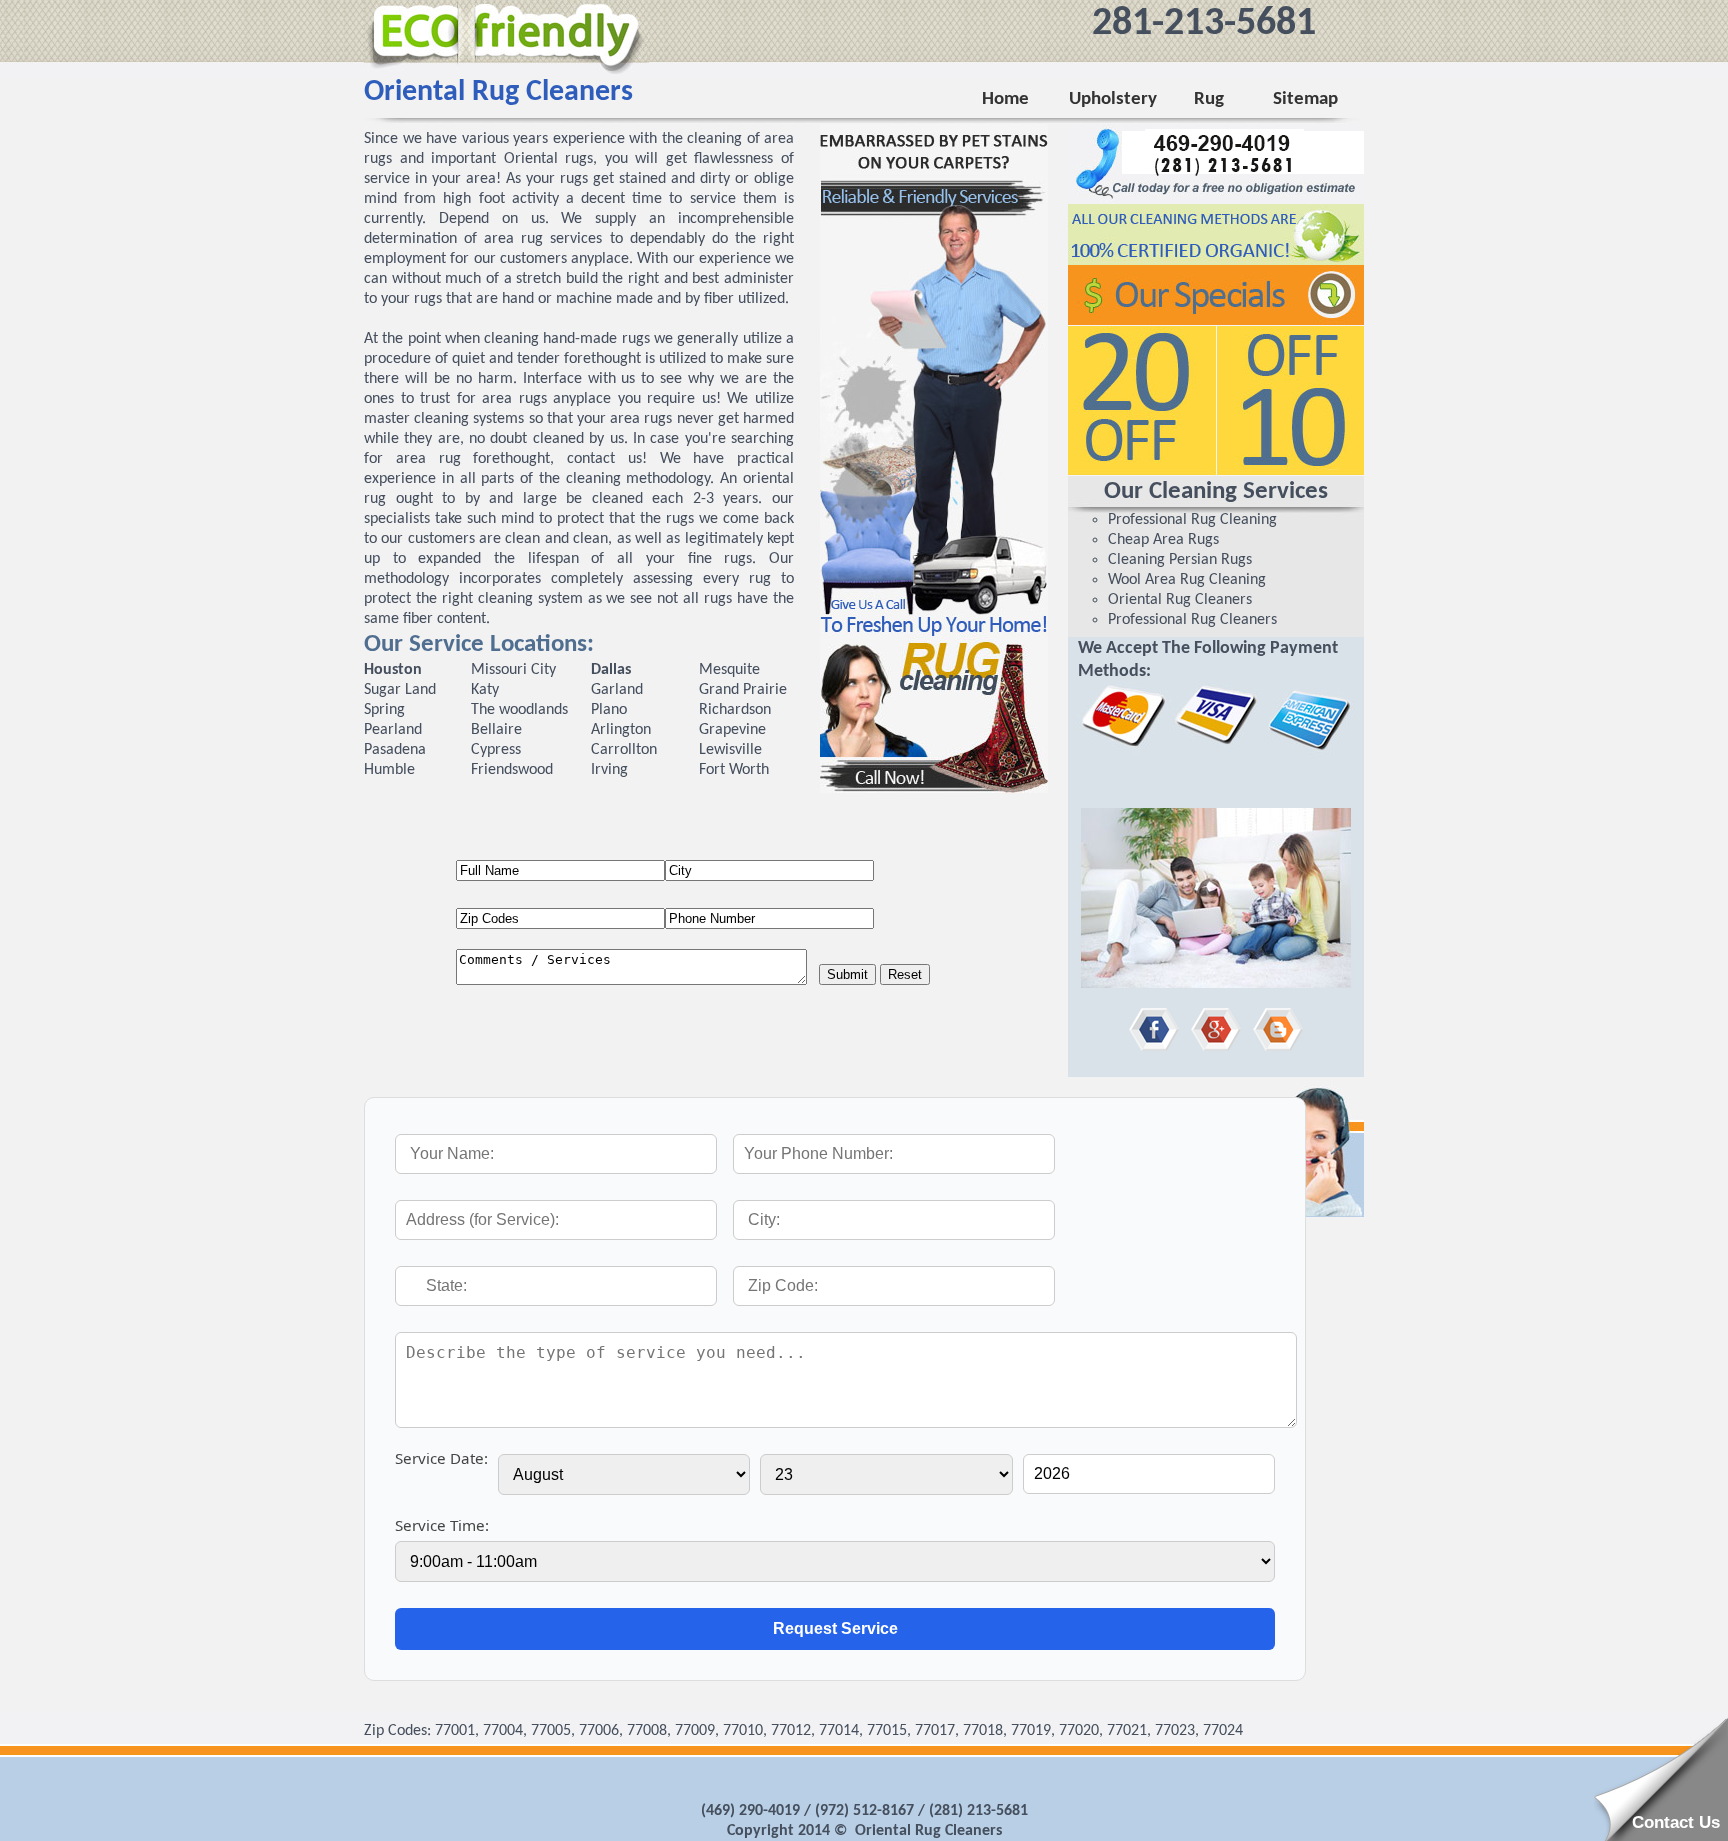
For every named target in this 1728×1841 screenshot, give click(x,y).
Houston (393, 670)
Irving (609, 770)
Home (1005, 99)
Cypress (496, 750)
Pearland (393, 730)
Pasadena (395, 750)
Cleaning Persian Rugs (1180, 560)
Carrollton (624, 750)
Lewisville (730, 750)
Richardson (735, 710)
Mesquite (729, 670)
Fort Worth (734, 770)
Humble (389, 770)
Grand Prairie (743, 690)
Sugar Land (400, 690)
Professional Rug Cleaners (1192, 620)
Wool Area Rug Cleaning (1187, 580)
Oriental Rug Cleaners (1180, 600)
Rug (1205, 99)
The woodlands (519, 710)
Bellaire (496, 730)
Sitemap (1305, 99)
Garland (617, 690)
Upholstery (1112, 99)
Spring (384, 710)
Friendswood (512, 770)
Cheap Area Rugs (1163, 540)
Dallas (611, 670)
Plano (609, 710)
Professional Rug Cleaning (1192, 520)
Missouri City (513, 670)
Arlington (621, 730)
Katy (485, 690)
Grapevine (732, 730)
